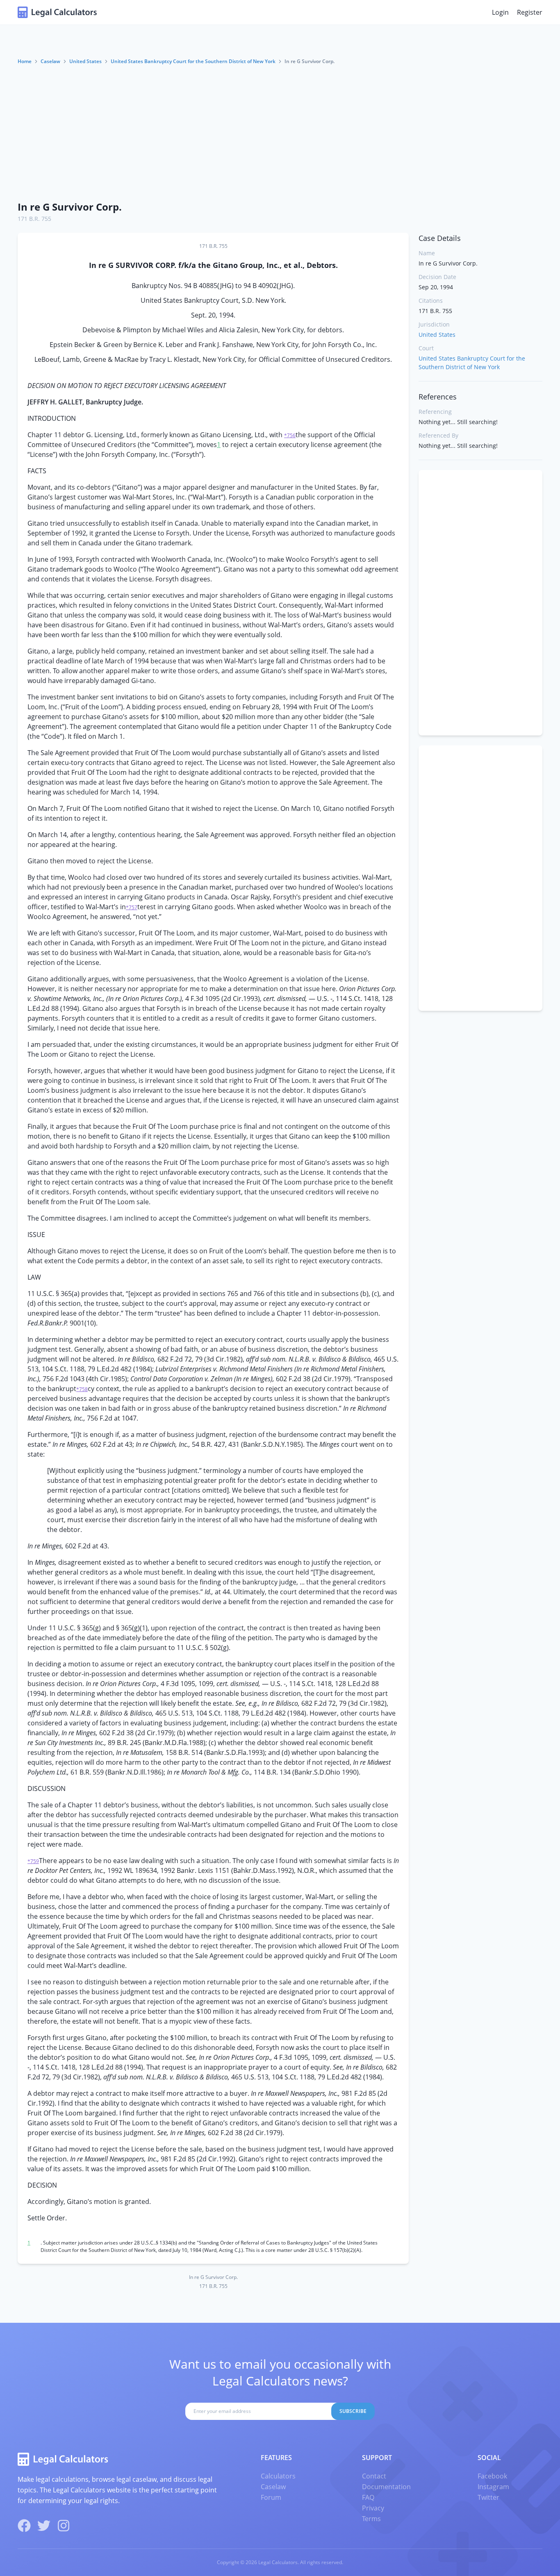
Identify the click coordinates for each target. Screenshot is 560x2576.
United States (85, 61)
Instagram (493, 2487)
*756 (290, 435)
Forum (271, 2497)
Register (530, 12)
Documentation (386, 2487)
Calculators (278, 2476)
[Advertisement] (280, 132)
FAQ (368, 2497)
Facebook (492, 2476)
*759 (33, 1861)
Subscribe (353, 2411)
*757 (132, 907)
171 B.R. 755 (34, 219)
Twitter (488, 2497)
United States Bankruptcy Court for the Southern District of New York (193, 61)
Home (25, 61)
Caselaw (50, 61)
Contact (374, 2476)
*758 (82, 1389)
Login (500, 12)
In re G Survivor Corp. (70, 207)
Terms (371, 2519)
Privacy (373, 2508)
